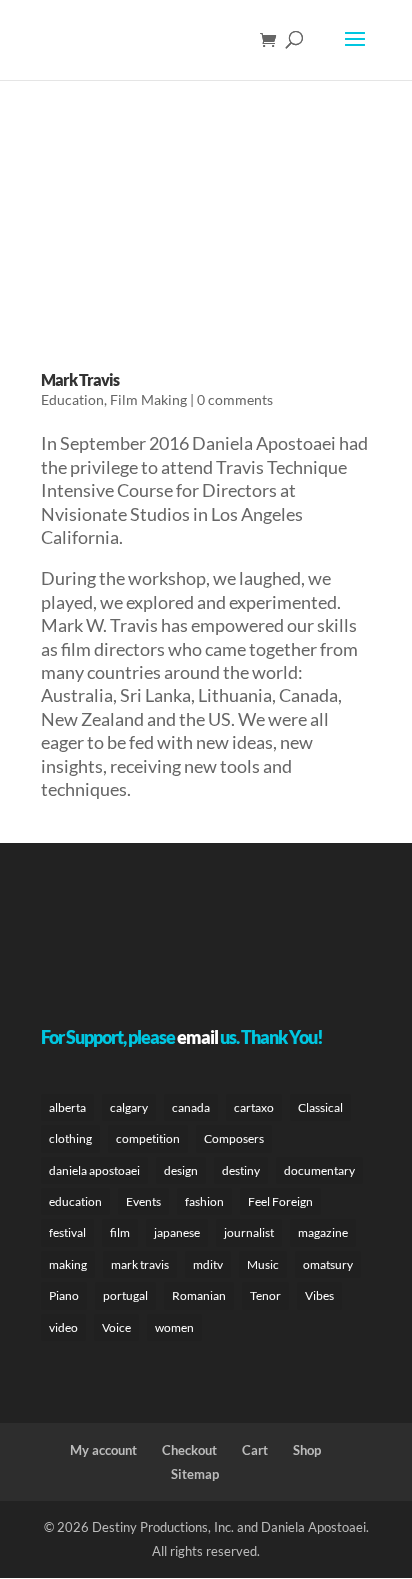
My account (103, 1450)
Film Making (148, 399)
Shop (307, 1450)
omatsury (328, 1264)
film (120, 1232)
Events (143, 1201)
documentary (319, 1170)
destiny (241, 1170)
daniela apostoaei (94, 1170)
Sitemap (195, 1474)
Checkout (189, 1450)
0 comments (235, 399)
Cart (255, 1450)
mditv (208, 1264)
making (68, 1264)
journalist (249, 1232)
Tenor (265, 1295)
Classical (320, 1107)
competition (148, 1138)
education (75, 1201)
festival (67, 1232)
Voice (116, 1327)
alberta (67, 1107)
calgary (129, 1107)
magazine (323, 1232)
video (63, 1327)
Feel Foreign (280, 1201)
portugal (125, 1295)
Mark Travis (80, 379)
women (174, 1327)
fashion (204, 1201)
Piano (64, 1295)
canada (191, 1107)
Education (72, 399)
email (197, 1037)
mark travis (140, 1264)
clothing (70, 1138)
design (181, 1170)
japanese (177, 1232)
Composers (234, 1138)
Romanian (199, 1295)
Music (263, 1264)
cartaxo (254, 1107)
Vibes (319, 1295)
